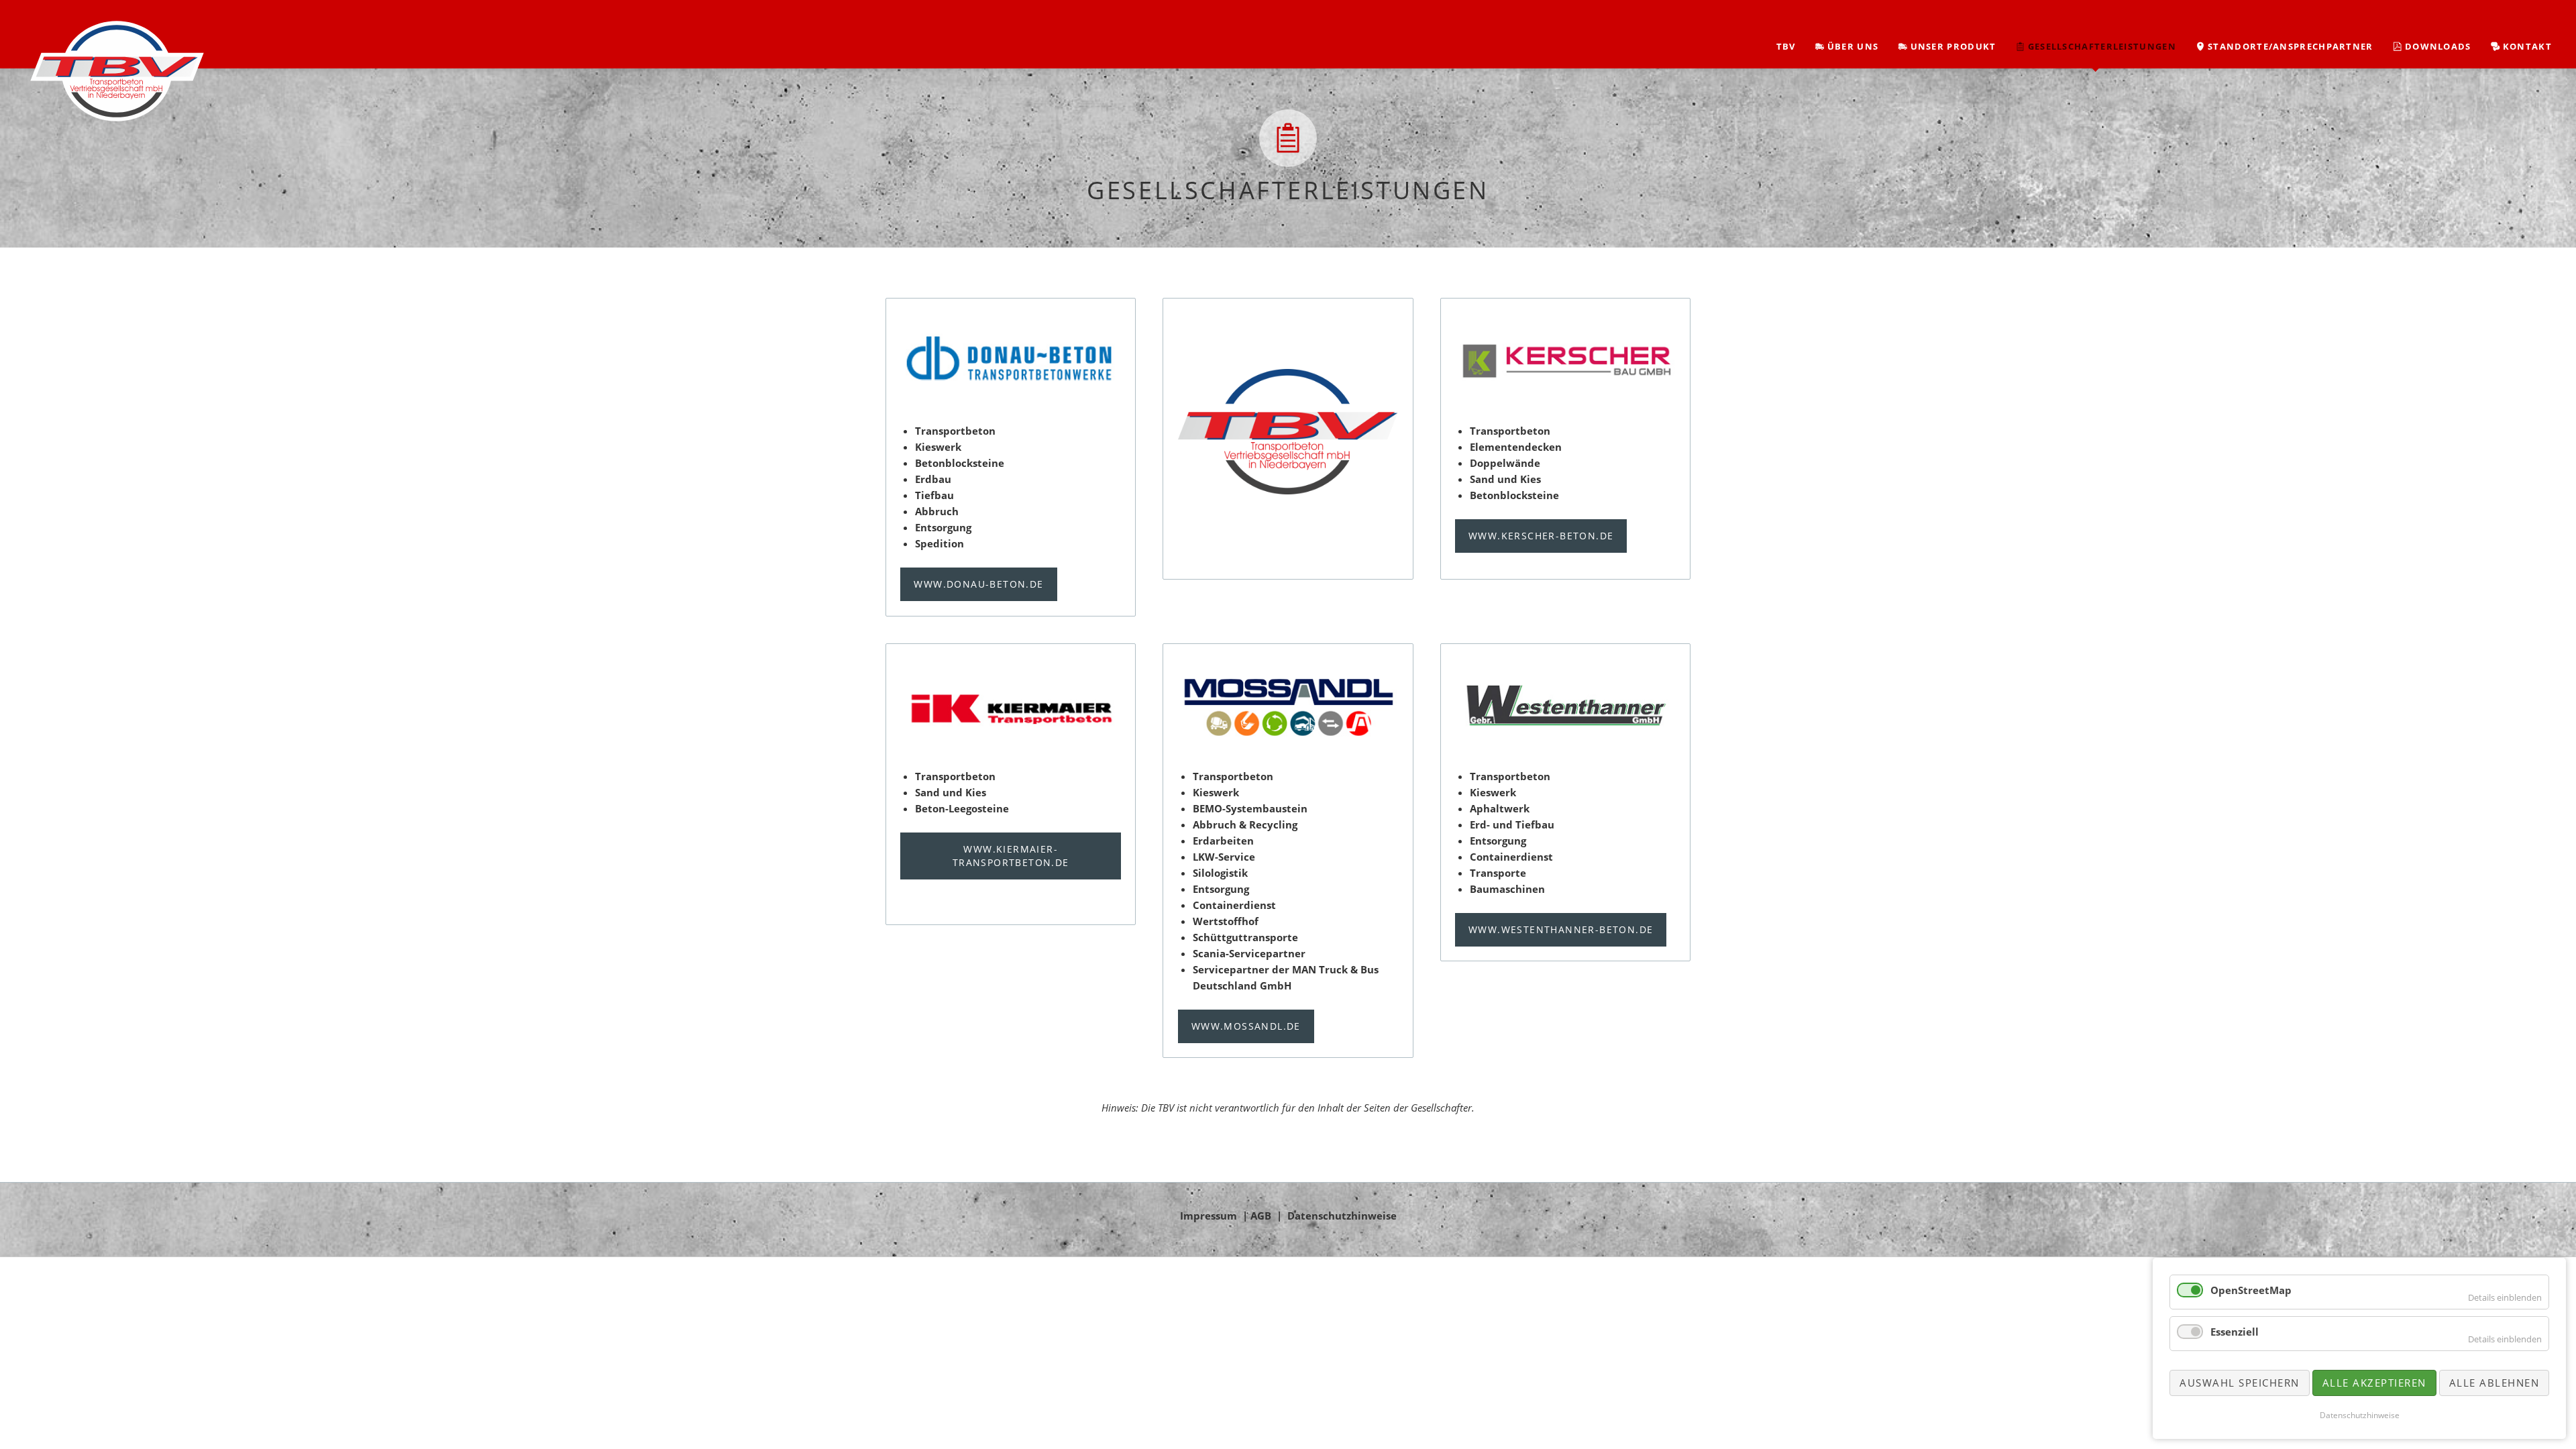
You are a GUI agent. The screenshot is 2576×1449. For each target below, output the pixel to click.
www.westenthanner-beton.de (1561, 929)
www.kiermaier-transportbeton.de (1011, 856)
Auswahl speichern (2240, 1383)
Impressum (1209, 1216)
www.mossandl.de (1246, 1026)
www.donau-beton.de (978, 584)
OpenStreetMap (2251, 1290)
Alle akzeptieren (2374, 1383)
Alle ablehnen (2494, 1383)
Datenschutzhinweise (1342, 1216)
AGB (1261, 1216)
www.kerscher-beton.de (1541, 536)
